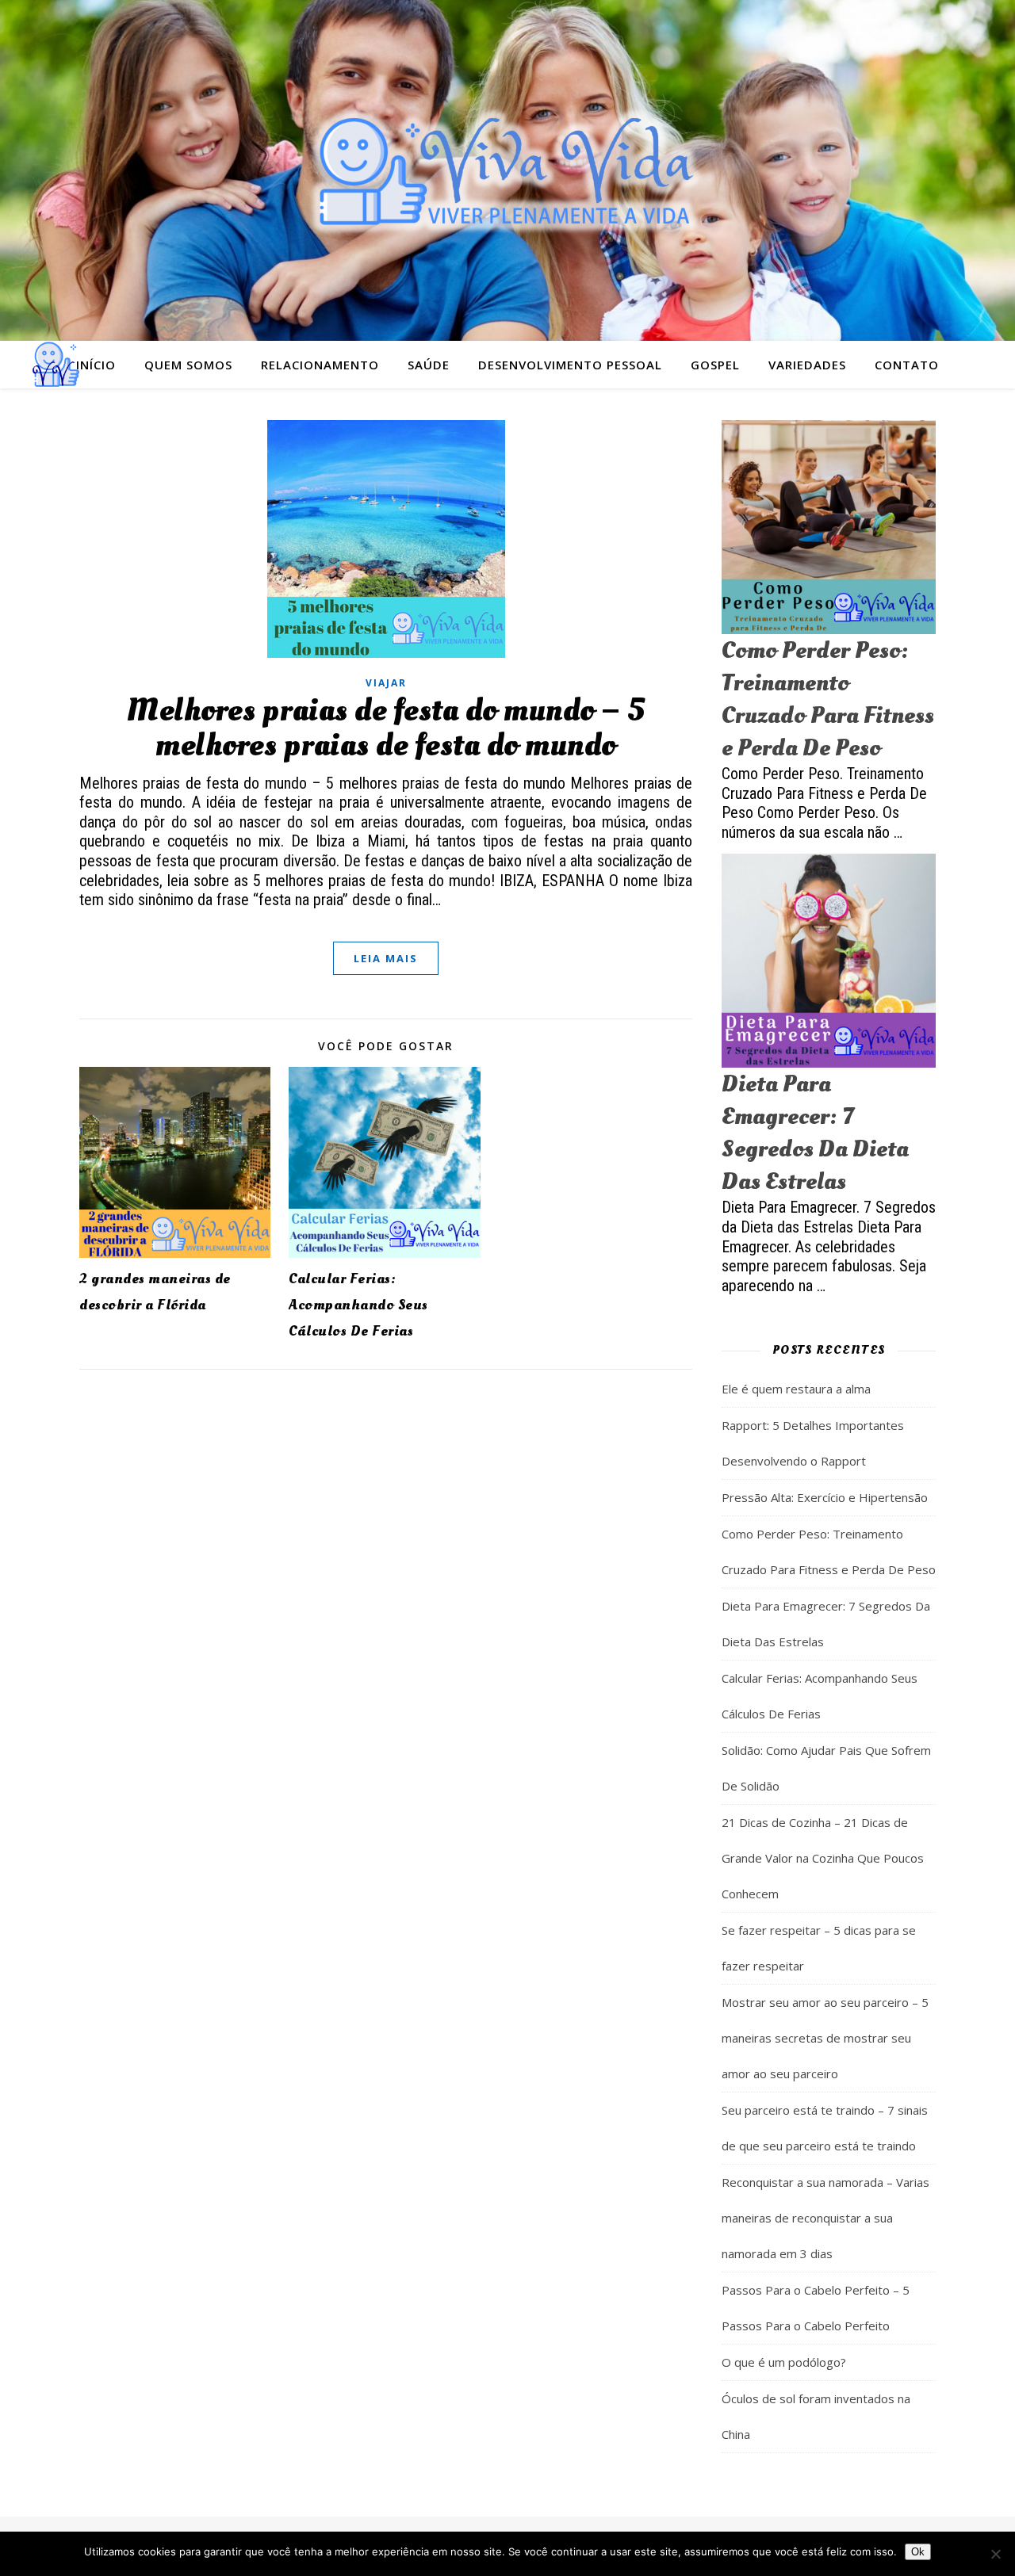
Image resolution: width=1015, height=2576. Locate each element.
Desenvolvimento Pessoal (570, 365)
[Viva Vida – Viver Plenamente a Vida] (507, 170)
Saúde (429, 365)
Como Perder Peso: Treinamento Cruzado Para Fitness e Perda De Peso (828, 699)
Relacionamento (320, 365)
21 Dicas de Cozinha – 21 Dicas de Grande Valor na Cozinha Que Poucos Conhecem (823, 1858)
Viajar (386, 683)
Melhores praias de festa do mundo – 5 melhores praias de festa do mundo (386, 728)
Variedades (807, 365)
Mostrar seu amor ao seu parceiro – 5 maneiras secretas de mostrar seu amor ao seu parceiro (825, 2038)
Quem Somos (188, 365)
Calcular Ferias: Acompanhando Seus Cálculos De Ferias (358, 1305)
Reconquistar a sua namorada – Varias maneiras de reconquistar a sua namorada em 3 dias (825, 2218)
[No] (995, 2554)
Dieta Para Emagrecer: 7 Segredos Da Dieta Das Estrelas (815, 1133)
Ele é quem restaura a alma (796, 1389)
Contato (907, 365)
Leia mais (386, 958)
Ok (918, 2552)
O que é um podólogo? (784, 2362)
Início (96, 365)
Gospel (715, 365)
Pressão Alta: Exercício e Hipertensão (825, 1497)
